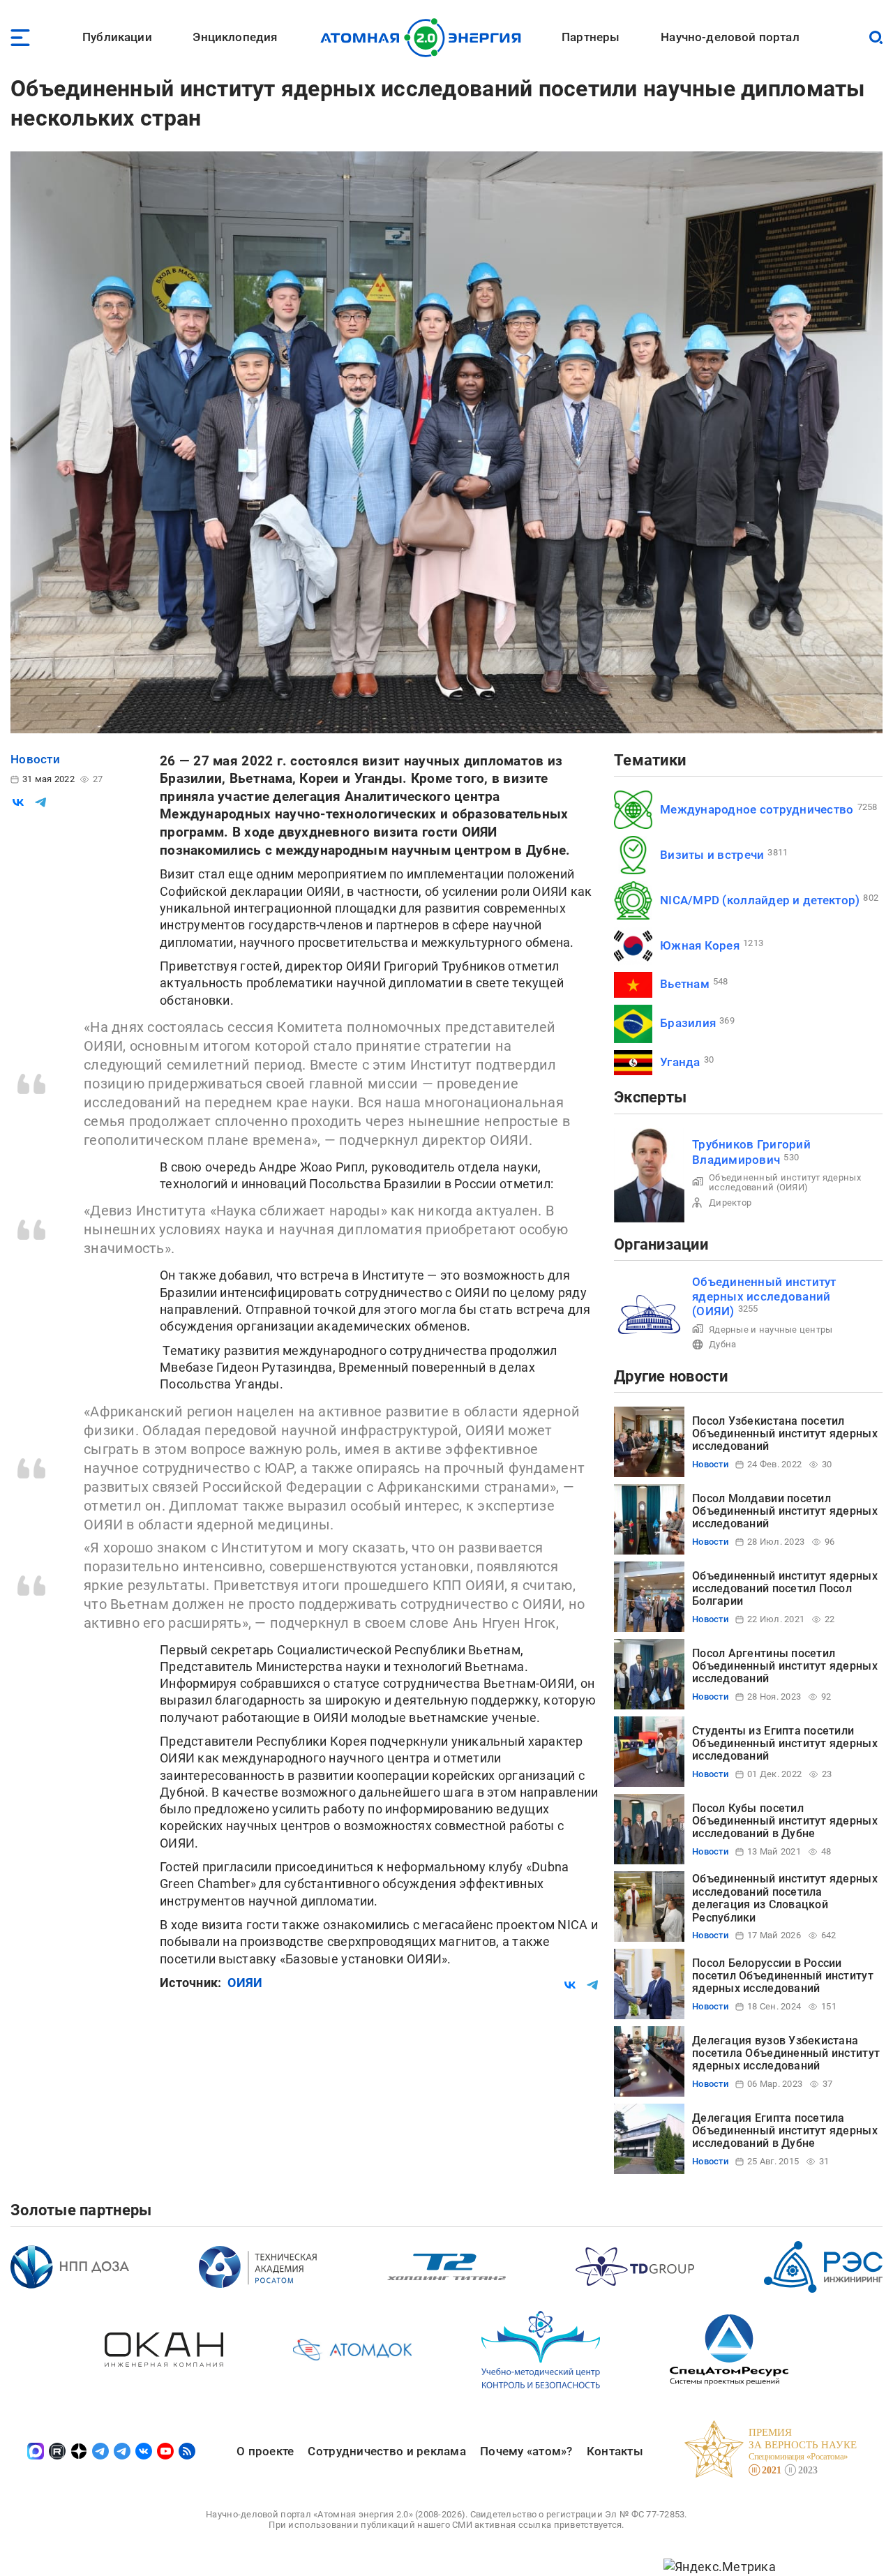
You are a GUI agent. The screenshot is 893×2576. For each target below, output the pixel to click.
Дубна (722, 1344)
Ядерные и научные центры (771, 1330)
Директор (730, 1203)
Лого (425, 38)
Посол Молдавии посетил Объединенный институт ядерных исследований (785, 1511)
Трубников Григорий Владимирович (751, 1152)
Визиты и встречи (712, 855)
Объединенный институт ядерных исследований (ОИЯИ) (785, 1182)
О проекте (265, 2451)
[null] (18, 802)
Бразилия (688, 1023)
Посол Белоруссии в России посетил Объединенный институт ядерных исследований (783, 1976)
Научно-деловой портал (730, 37)
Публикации (117, 37)
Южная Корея (700, 945)
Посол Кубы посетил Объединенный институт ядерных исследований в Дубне (785, 1821)
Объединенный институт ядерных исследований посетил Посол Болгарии (785, 1589)
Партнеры (591, 37)
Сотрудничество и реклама (387, 2451)
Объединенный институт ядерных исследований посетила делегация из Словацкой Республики (785, 1898)
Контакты (615, 2451)
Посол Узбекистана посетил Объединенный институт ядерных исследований (785, 1434)
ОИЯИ (245, 1983)
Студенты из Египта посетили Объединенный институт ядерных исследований (785, 1744)
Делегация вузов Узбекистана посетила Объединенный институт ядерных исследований (786, 2053)
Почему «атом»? (526, 2451)
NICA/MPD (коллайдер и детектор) (760, 900)
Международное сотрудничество (757, 809)
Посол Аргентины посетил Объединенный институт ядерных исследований (785, 1666)
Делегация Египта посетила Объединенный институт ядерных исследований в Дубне (785, 2131)
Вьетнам (685, 984)
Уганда (680, 1062)
